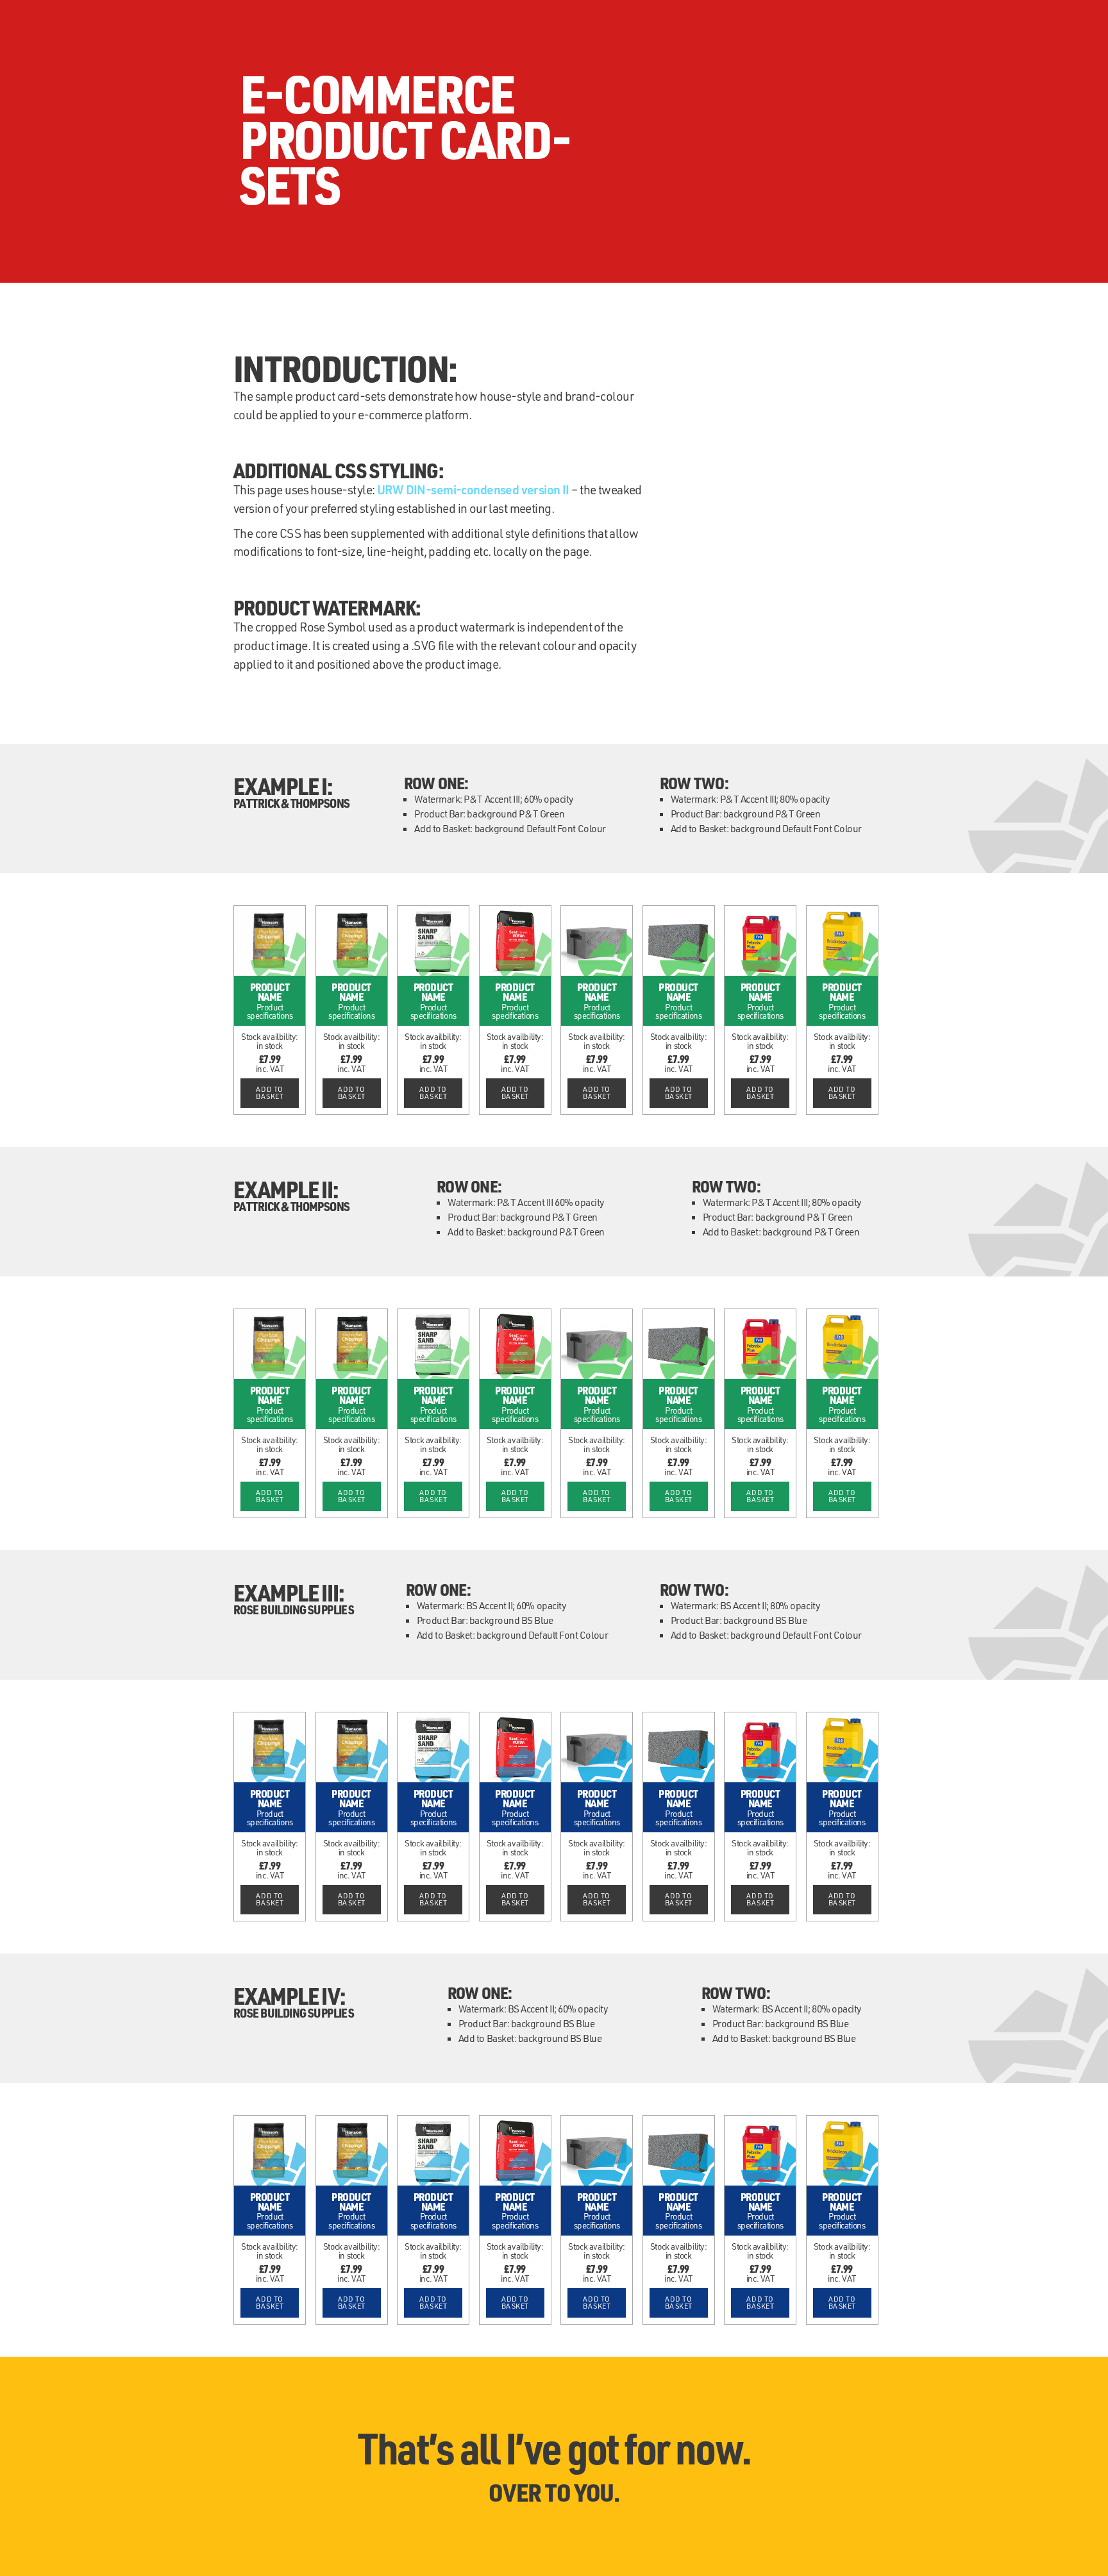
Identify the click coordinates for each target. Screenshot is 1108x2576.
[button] (270, 1093)
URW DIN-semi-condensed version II (473, 489)
